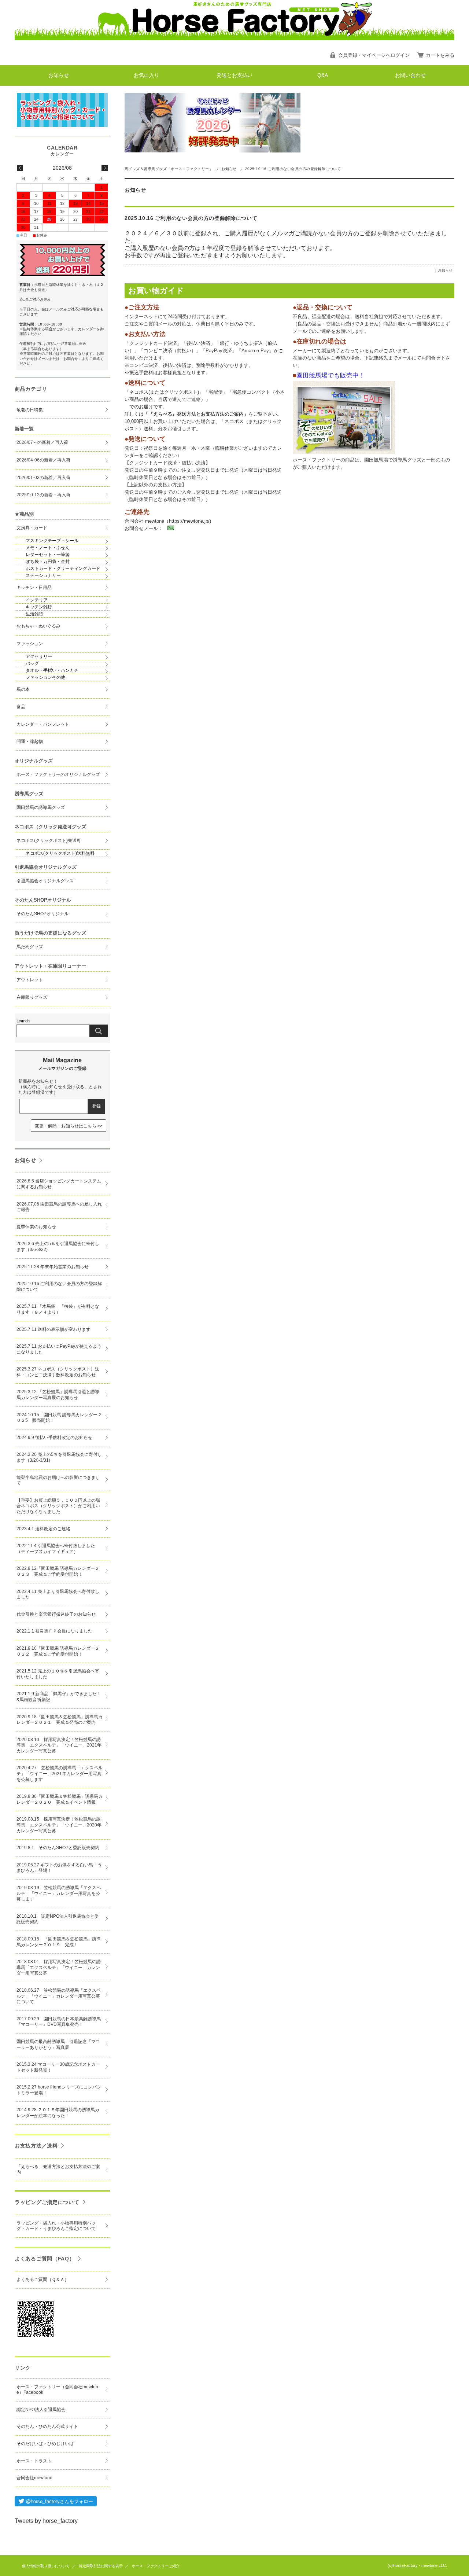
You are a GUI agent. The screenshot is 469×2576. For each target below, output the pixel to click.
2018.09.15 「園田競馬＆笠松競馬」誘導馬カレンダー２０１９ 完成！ (59, 1942)
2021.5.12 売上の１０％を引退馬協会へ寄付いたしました (58, 1674)
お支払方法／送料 (36, 2146)
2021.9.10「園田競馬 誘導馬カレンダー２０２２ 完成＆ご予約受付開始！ (58, 1651)
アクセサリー (39, 656)
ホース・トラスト (34, 2461)
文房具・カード (32, 528)
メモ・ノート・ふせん (48, 548)
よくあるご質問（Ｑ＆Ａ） (43, 2279)
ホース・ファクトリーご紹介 (156, 2566)
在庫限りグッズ (32, 997)
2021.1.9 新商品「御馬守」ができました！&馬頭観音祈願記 (59, 1697)
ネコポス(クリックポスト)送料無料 (60, 853)
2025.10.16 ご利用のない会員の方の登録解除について (191, 218)
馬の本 (23, 689)
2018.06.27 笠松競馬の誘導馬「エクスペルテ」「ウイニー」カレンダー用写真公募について (59, 1996)
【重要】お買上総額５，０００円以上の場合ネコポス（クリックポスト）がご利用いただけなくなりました (58, 1506)
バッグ (32, 663)
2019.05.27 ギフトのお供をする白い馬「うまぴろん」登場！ (59, 1868)
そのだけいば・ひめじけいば (45, 2444)
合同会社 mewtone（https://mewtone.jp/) (168, 521)
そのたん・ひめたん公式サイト (47, 2426)
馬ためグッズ (30, 947)
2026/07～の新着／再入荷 (42, 442)
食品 (21, 707)
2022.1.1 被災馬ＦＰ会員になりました (54, 1631)
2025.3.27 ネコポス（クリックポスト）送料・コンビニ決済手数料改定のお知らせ (58, 1372)
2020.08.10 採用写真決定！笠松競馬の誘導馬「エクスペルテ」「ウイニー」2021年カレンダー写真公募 (59, 1745)
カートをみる (440, 55)
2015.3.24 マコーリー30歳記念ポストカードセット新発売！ (58, 2067)
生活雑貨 (34, 614)
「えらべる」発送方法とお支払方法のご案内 (58, 2170)
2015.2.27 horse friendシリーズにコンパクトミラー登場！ (59, 2090)
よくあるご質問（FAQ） (45, 2259)
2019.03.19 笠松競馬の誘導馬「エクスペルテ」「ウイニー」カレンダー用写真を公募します (59, 1893)
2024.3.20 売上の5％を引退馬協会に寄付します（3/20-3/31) (59, 1457)
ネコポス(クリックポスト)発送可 (49, 840)
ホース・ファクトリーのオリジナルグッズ (58, 774)
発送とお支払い (234, 75)
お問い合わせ (410, 75)
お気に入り (147, 75)
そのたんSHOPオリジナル (43, 914)
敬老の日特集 (30, 410)
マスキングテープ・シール (52, 541)
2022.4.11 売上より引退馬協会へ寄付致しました (58, 1594)
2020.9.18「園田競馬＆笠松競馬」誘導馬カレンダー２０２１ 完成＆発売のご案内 (60, 1720)
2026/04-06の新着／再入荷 (43, 460)
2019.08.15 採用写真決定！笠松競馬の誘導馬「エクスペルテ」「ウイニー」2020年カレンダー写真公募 (59, 1825)
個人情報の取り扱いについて (46, 2566)
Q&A (323, 75)
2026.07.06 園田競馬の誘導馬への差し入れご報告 (59, 1207)
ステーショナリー (43, 575)
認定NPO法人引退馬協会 (41, 2410)
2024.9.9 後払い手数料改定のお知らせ (54, 1438)
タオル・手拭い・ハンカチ (52, 670)
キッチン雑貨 (39, 607)
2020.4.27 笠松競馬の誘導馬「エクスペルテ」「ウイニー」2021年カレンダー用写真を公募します (60, 1773)
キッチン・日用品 (34, 588)
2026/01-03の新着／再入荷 (43, 478)
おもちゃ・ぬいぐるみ (38, 626)
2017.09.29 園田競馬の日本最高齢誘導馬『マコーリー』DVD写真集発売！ (59, 2022)
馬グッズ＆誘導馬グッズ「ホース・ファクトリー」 (169, 169)
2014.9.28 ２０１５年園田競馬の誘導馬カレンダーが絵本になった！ (58, 2113)
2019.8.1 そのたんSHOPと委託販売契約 (58, 1848)
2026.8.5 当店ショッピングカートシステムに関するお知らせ (59, 1184)
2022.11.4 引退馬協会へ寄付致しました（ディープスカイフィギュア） (56, 1549)
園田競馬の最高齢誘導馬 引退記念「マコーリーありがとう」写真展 (58, 2045)
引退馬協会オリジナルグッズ (45, 881)
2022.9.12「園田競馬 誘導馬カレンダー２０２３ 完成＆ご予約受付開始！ (58, 1571)
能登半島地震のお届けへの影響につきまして (58, 1480)
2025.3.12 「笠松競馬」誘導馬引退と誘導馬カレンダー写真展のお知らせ (58, 1395)
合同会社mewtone (34, 2478)
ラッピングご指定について (47, 2202)
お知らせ (59, 75)
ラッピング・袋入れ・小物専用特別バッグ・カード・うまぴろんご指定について (56, 2226)
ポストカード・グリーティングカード (63, 568)
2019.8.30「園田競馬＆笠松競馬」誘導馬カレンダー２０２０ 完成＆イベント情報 (60, 1799)
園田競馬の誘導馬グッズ (41, 807)
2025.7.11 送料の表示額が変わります (53, 1329)
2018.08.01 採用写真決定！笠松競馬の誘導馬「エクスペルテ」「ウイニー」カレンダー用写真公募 (59, 1967)
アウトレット (30, 980)
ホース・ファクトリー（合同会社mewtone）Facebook (57, 2390)
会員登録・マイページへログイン (374, 55)
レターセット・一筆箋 (48, 555)
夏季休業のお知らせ (36, 1227)
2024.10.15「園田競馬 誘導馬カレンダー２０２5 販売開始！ (59, 1418)
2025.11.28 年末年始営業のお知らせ (53, 1267)
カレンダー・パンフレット (43, 724)
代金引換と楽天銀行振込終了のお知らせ (56, 1614)
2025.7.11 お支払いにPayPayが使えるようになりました (59, 1349)
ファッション (30, 644)
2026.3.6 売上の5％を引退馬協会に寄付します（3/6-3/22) (58, 1247)
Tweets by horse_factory (46, 2521)
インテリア (37, 600)
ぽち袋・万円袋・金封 (48, 562)
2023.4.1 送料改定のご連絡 (43, 1529)
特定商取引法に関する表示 (101, 2566)
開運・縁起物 (30, 741)
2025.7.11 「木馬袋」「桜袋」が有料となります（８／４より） (58, 1309)
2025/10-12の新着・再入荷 (43, 495)
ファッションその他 (45, 677)
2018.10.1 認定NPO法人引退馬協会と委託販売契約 (58, 1919)
